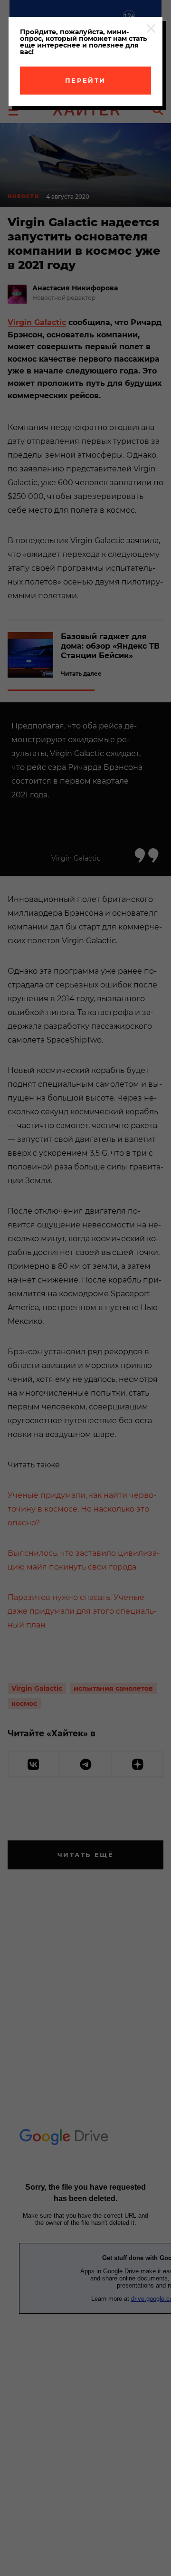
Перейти (85, 80)
